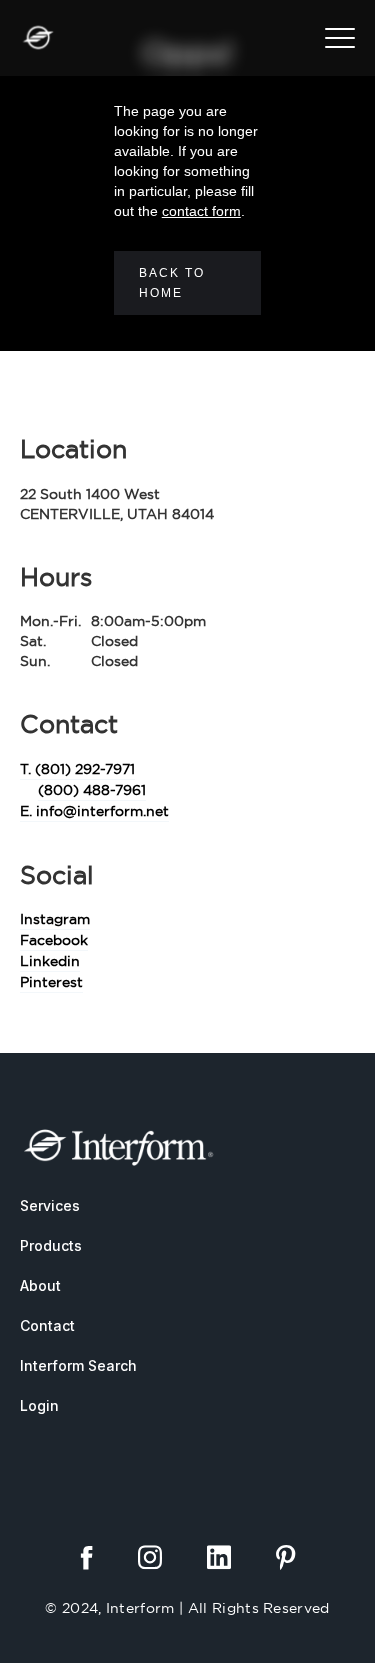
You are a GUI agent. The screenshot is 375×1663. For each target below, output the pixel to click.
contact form (201, 211)
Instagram (55, 919)
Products (51, 1245)
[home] (37, 38)
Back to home (172, 283)
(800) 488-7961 (92, 790)
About (40, 1285)
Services (50, 1205)
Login (39, 1405)
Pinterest (51, 982)
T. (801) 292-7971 (77, 769)
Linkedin (50, 961)
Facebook (54, 940)
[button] (340, 38)
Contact (47, 1325)
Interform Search (78, 1365)
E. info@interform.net (94, 811)
